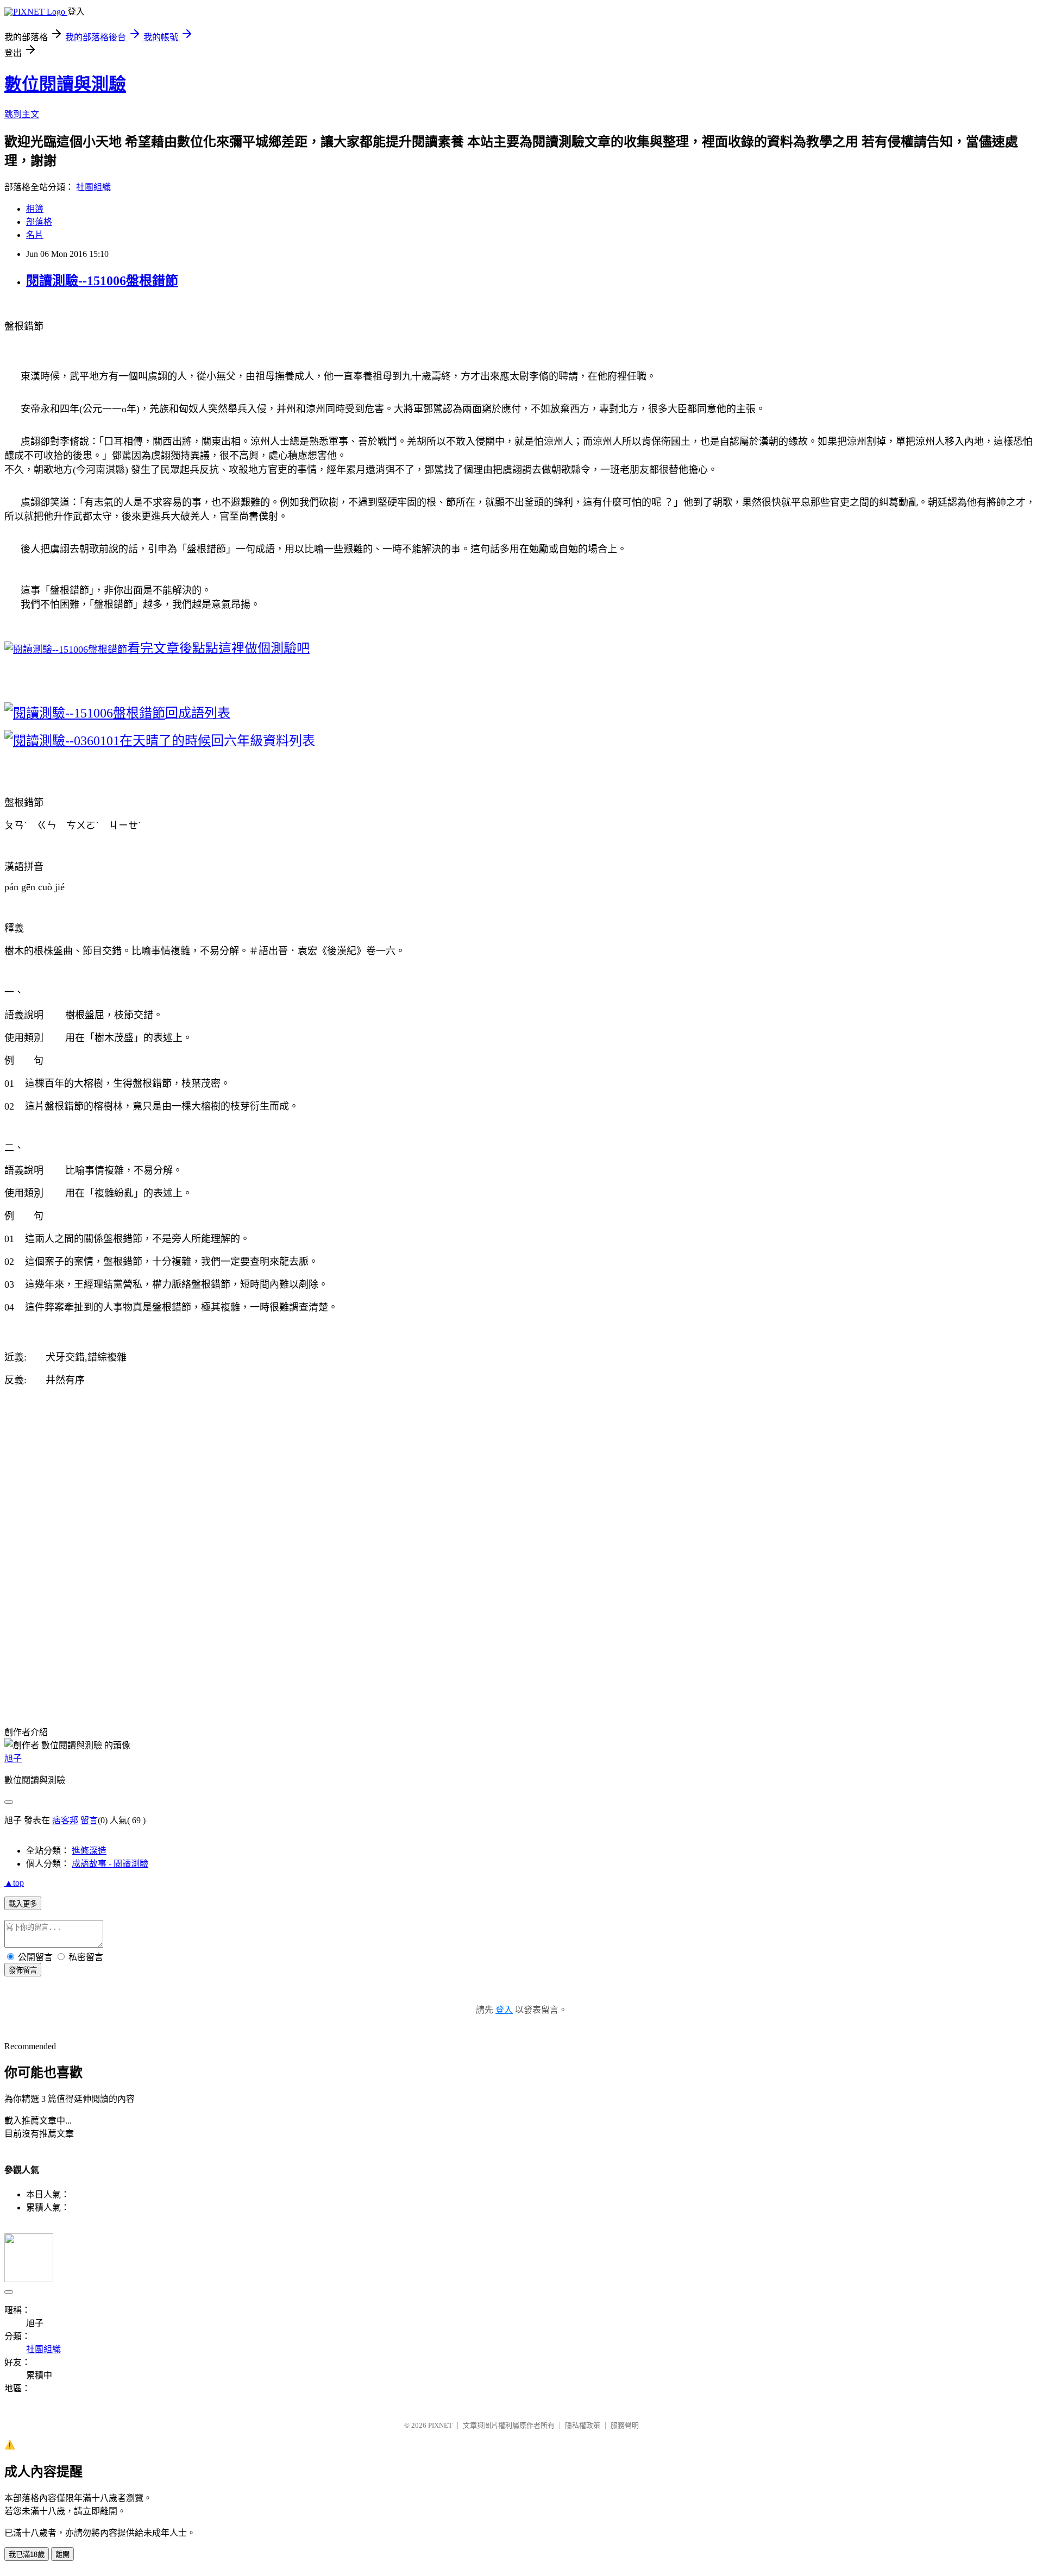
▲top (14, 1883)
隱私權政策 (583, 2425)
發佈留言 (23, 1970)
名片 (35, 235)
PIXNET (440, 2425)
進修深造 (89, 1851)
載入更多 (23, 1904)
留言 (89, 1820)
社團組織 (93, 187)
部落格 (39, 222)
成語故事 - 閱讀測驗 (110, 1864)
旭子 (13, 1758)
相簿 (35, 209)
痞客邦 (65, 1820)
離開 (62, 2555)
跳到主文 (22, 114)
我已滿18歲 (27, 2555)
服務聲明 (625, 2425)
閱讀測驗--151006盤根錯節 (102, 281)
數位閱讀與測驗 (65, 84)
